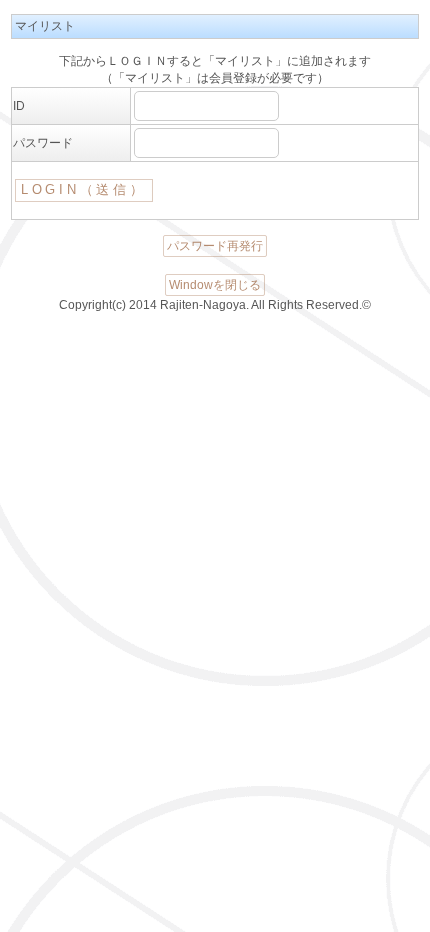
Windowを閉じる (215, 285)
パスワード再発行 (215, 246)
